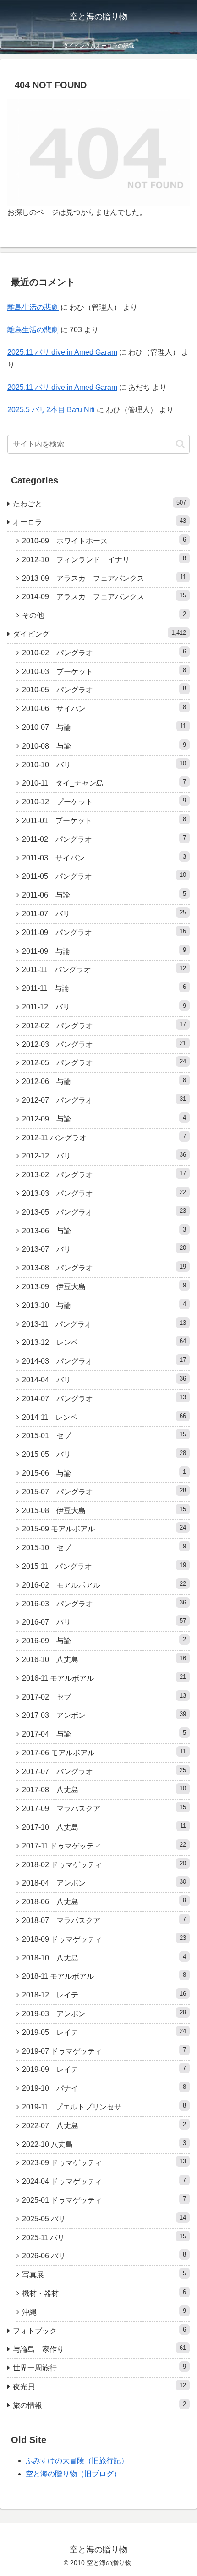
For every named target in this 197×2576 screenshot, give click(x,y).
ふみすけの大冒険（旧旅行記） (77, 2461)
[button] (180, 444)
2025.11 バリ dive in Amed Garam (62, 352)
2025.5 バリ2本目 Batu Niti (51, 410)
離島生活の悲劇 (33, 307)
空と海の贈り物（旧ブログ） (73, 2474)
